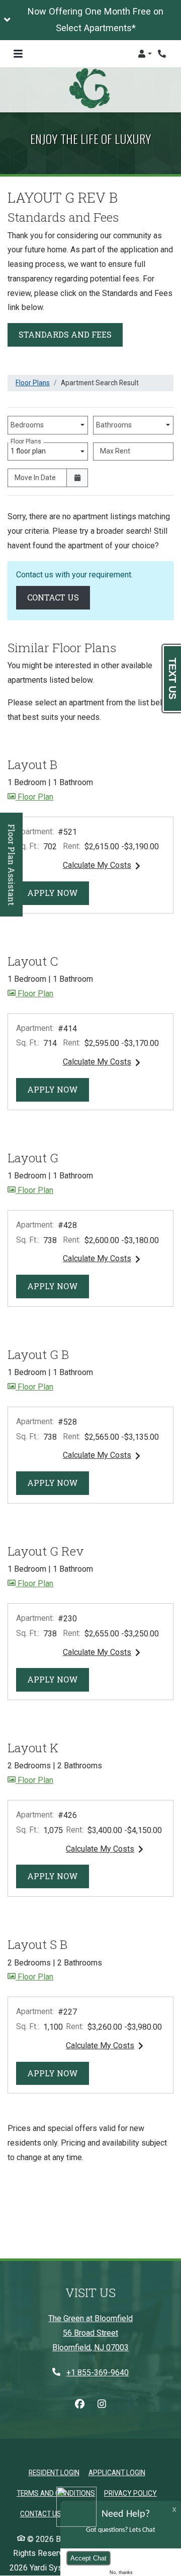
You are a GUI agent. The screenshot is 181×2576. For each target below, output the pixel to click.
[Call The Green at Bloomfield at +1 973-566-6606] (163, 54)
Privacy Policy (130, 2493)
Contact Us (59, 597)
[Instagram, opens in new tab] (102, 2404)
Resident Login (54, 2472)
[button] (90, 20)
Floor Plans (33, 383)
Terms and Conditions (56, 2493)
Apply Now (58, 892)
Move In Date (35, 478)
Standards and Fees (65, 334)
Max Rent (115, 451)
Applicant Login (117, 2472)
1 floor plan (30, 449)
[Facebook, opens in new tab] (79, 2404)
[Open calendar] (77, 478)
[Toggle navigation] (18, 54)
